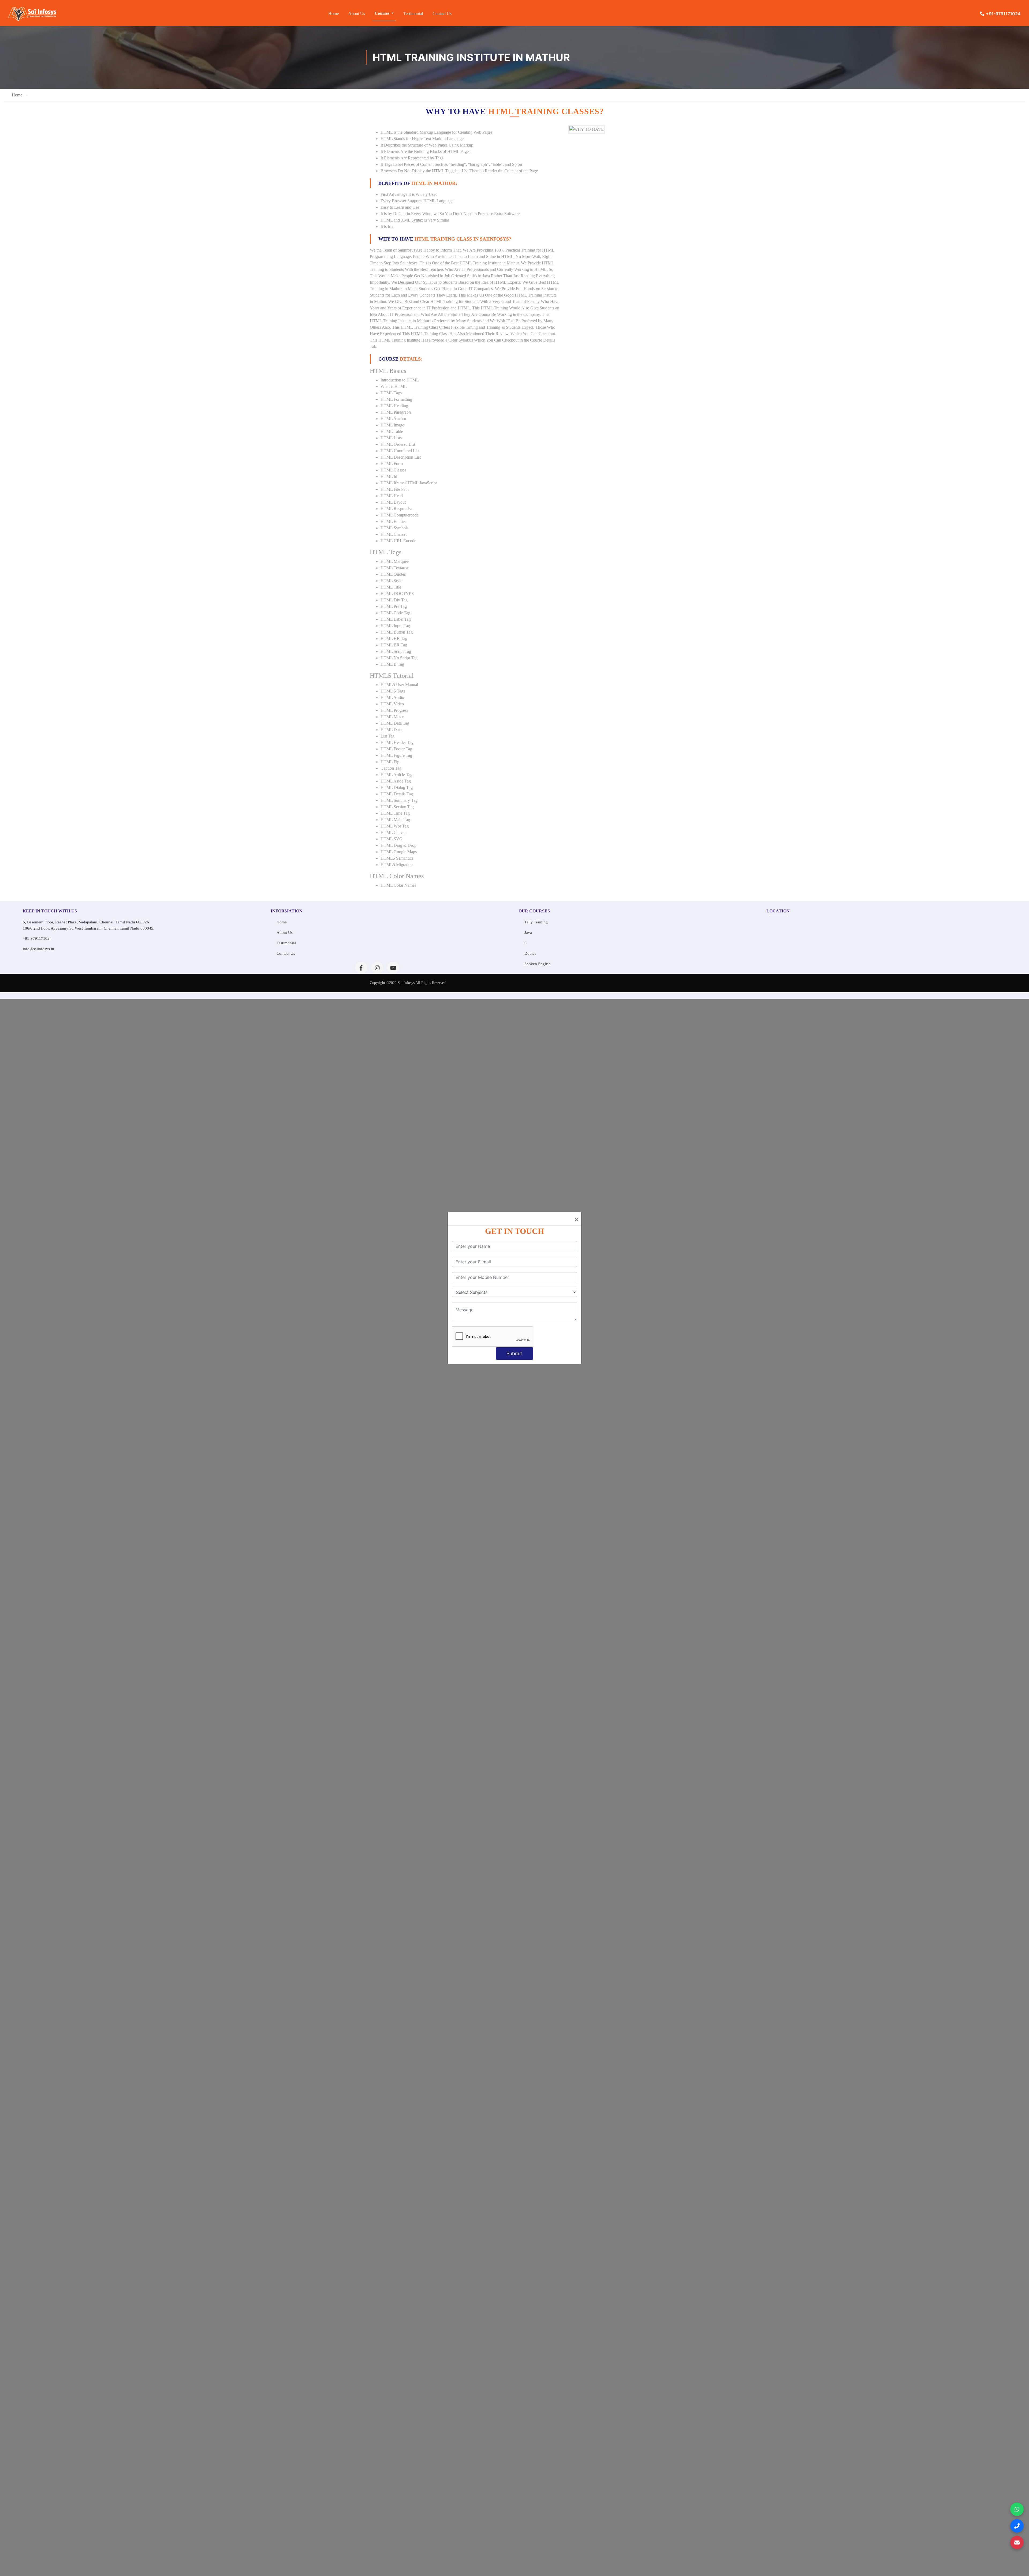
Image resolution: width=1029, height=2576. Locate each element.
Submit (514, 1353)
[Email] (1017, 2543)
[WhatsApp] (1017, 2509)
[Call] (1017, 2526)
